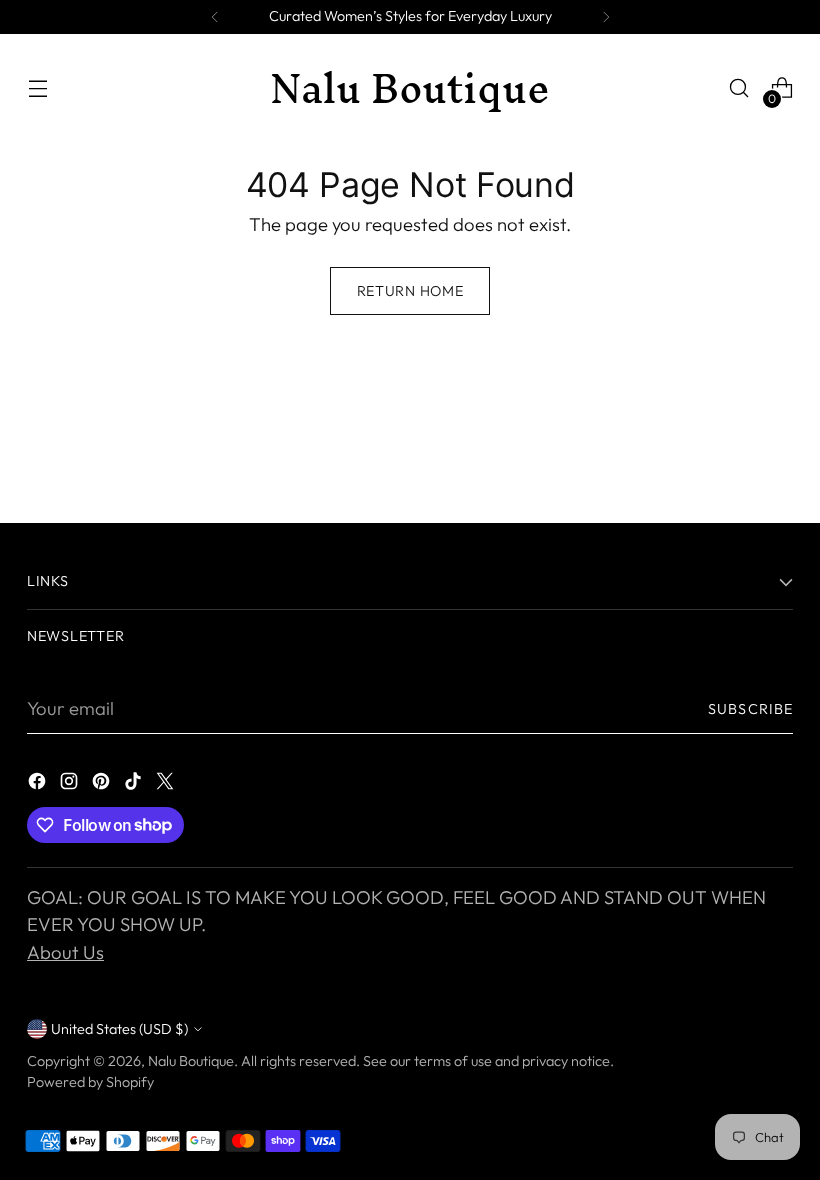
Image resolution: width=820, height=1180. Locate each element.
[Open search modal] (739, 88)
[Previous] (215, 17)
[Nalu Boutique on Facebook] (39, 785)
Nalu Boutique (191, 1061)
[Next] (606, 17)
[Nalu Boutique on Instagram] (71, 785)
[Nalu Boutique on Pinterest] (103, 785)
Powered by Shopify (90, 1082)
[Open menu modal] (37, 88)
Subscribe (750, 709)
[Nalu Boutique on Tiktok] (135, 785)
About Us (65, 952)
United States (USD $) (119, 1029)
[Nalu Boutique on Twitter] (167, 785)
